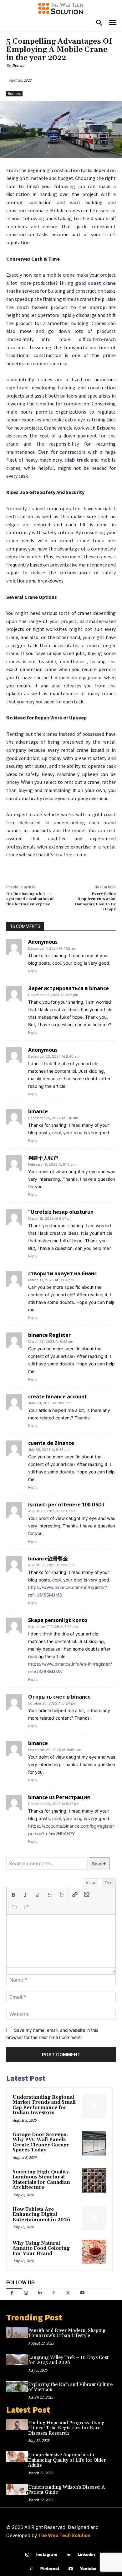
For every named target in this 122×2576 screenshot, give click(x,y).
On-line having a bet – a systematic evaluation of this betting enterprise (30, 899)
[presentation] (13, 1895)
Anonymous (43, 942)
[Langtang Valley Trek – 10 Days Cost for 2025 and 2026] (17, 2359)
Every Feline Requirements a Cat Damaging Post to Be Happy (95, 902)
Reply (33, 971)
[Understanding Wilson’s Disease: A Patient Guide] (17, 2489)
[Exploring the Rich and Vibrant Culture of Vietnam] (17, 2386)
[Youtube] (82, 2293)
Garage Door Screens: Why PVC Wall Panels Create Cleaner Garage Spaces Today (41, 2142)
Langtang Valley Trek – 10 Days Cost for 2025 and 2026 (68, 2360)
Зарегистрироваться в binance (69, 988)
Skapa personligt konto (58, 1620)
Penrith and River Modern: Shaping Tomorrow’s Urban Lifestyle (67, 2333)
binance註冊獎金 (48, 1559)
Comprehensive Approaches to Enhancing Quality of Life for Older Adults (67, 2460)
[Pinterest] (54, 2293)
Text (109, 1883)
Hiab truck (77, 460)
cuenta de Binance (51, 1443)
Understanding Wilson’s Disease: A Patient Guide (66, 2490)
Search (99, 1864)
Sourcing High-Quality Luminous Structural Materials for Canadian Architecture (41, 2180)
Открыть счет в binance (59, 1697)
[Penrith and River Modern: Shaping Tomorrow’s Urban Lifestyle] (17, 2332)
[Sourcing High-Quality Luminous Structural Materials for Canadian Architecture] (94, 2181)
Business (14, 94)
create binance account (58, 1396)
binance (38, 1111)
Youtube (88, 2568)
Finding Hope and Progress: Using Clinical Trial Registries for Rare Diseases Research (66, 2428)
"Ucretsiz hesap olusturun (61, 1212)
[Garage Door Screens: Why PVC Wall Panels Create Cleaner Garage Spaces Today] (94, 2143)
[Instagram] (26, 2293)
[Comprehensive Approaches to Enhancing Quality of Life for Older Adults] (17, 2457)
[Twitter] (68, 2293)
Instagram (47, 2554)
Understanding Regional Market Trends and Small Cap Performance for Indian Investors (44, 2105)
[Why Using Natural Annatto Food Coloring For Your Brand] (94, 2252)
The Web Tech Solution (64, 2535)
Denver (18, 65)
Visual (91, 1883)
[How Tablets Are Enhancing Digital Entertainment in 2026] (94, 2218)
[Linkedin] (40, 2293)
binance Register (49, 1335)
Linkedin (86, 2554)
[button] (13, 1895)
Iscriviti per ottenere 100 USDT (67, 1505)
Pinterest (50, 2568)
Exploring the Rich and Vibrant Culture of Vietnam (70, 2387)
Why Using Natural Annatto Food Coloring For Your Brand (41, 2248)
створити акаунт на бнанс (62, 1273)
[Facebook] (12, 2293)
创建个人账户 (43, 1158)
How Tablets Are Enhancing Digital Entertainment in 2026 (41, 2215)
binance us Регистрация (59, 1797)
